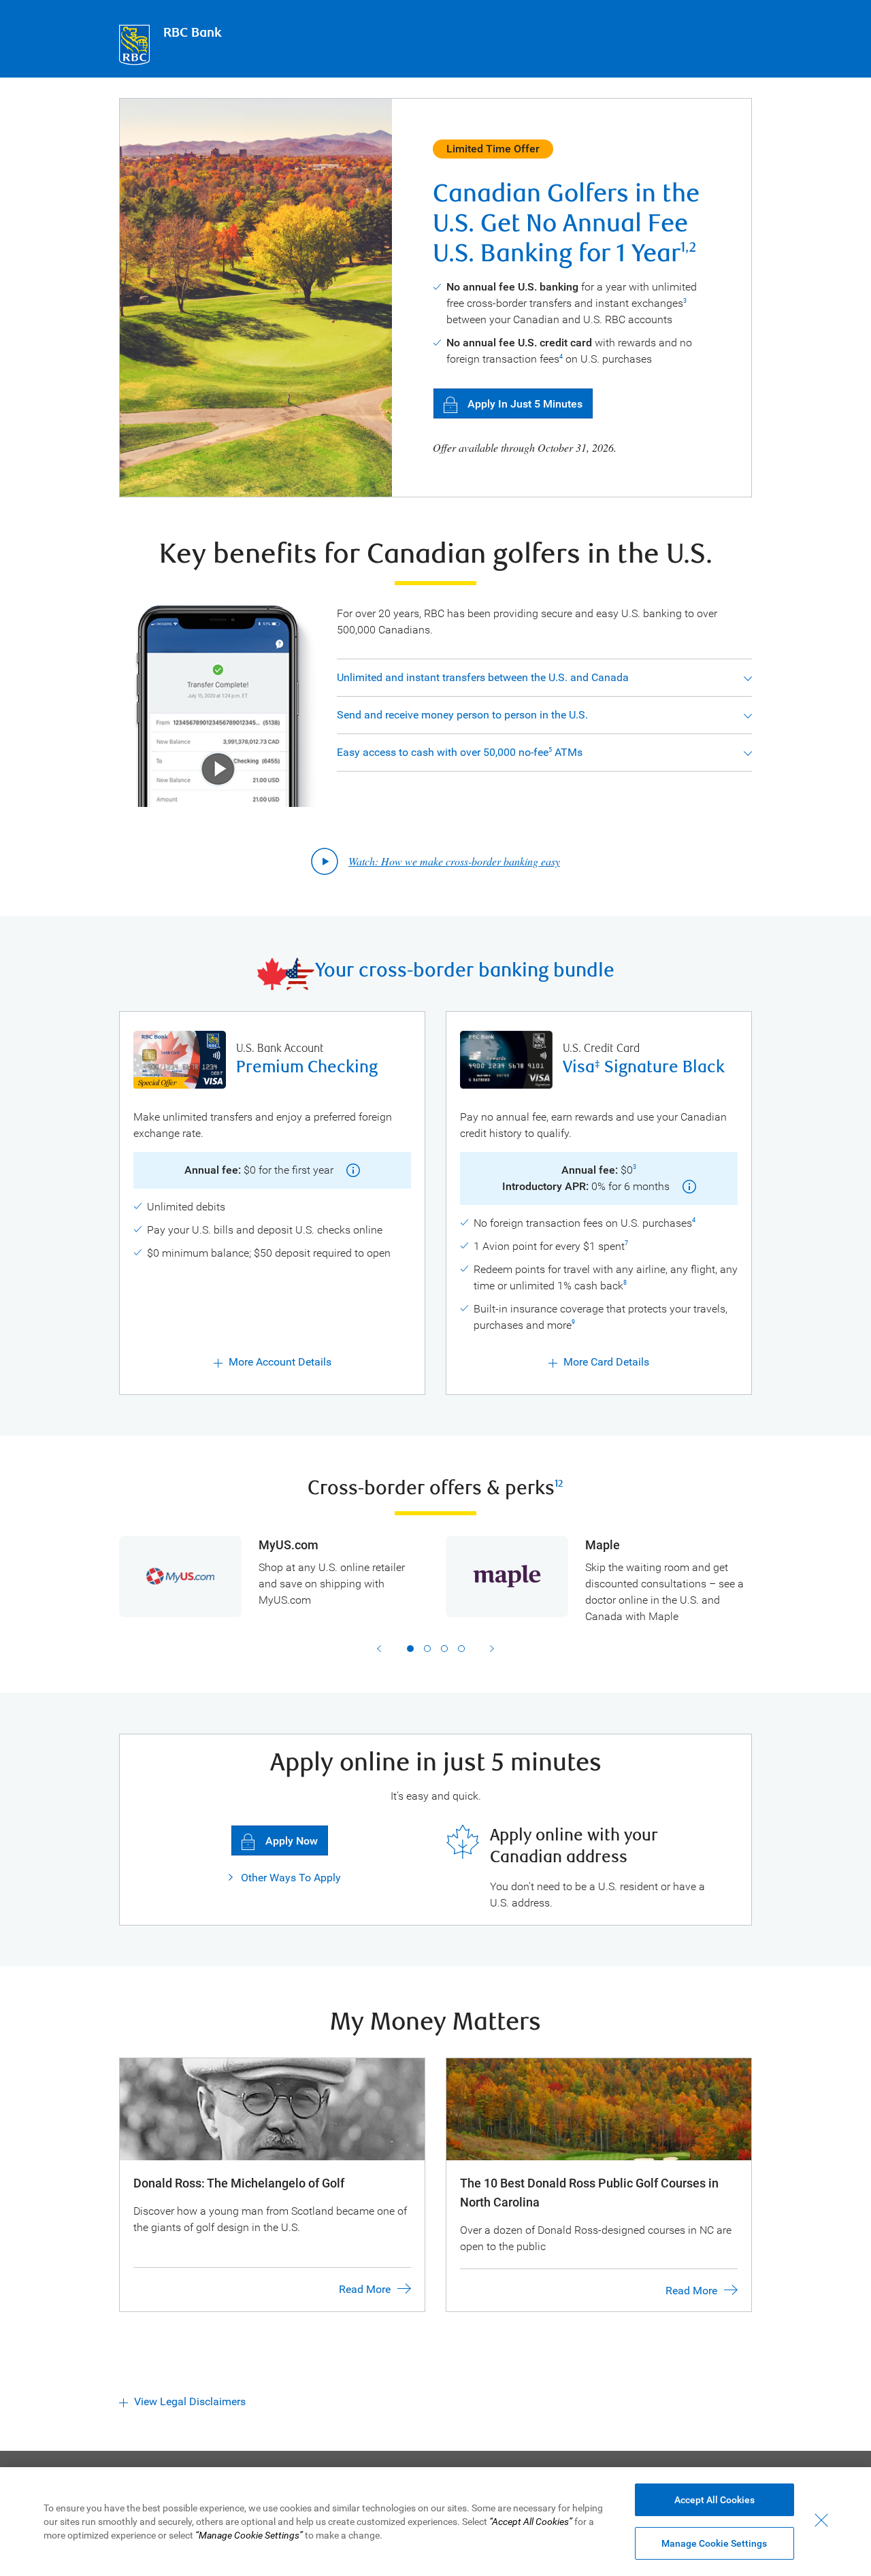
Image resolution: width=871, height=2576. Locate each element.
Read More (365, 2289)
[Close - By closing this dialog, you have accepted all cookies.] (821, 2520)
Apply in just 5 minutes (525, 404)
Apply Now (292, 1841)
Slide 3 (444, 1649)
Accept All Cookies (714, 2500)
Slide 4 (461, 1649)
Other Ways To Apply (290, 1878)
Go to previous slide (379, 1649)
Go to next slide (492, 1649)
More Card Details (606, 1362)
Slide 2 (427, 1649)
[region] (435, 2522)
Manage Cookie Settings (714, 2543)
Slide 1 (410, 1649)
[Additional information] (348, 1170)
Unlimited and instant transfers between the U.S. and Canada (483, 677)
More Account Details (280, 1362)
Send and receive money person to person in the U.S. (462, 715)
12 (559, 1484)
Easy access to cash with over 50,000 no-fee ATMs (460, 752)
